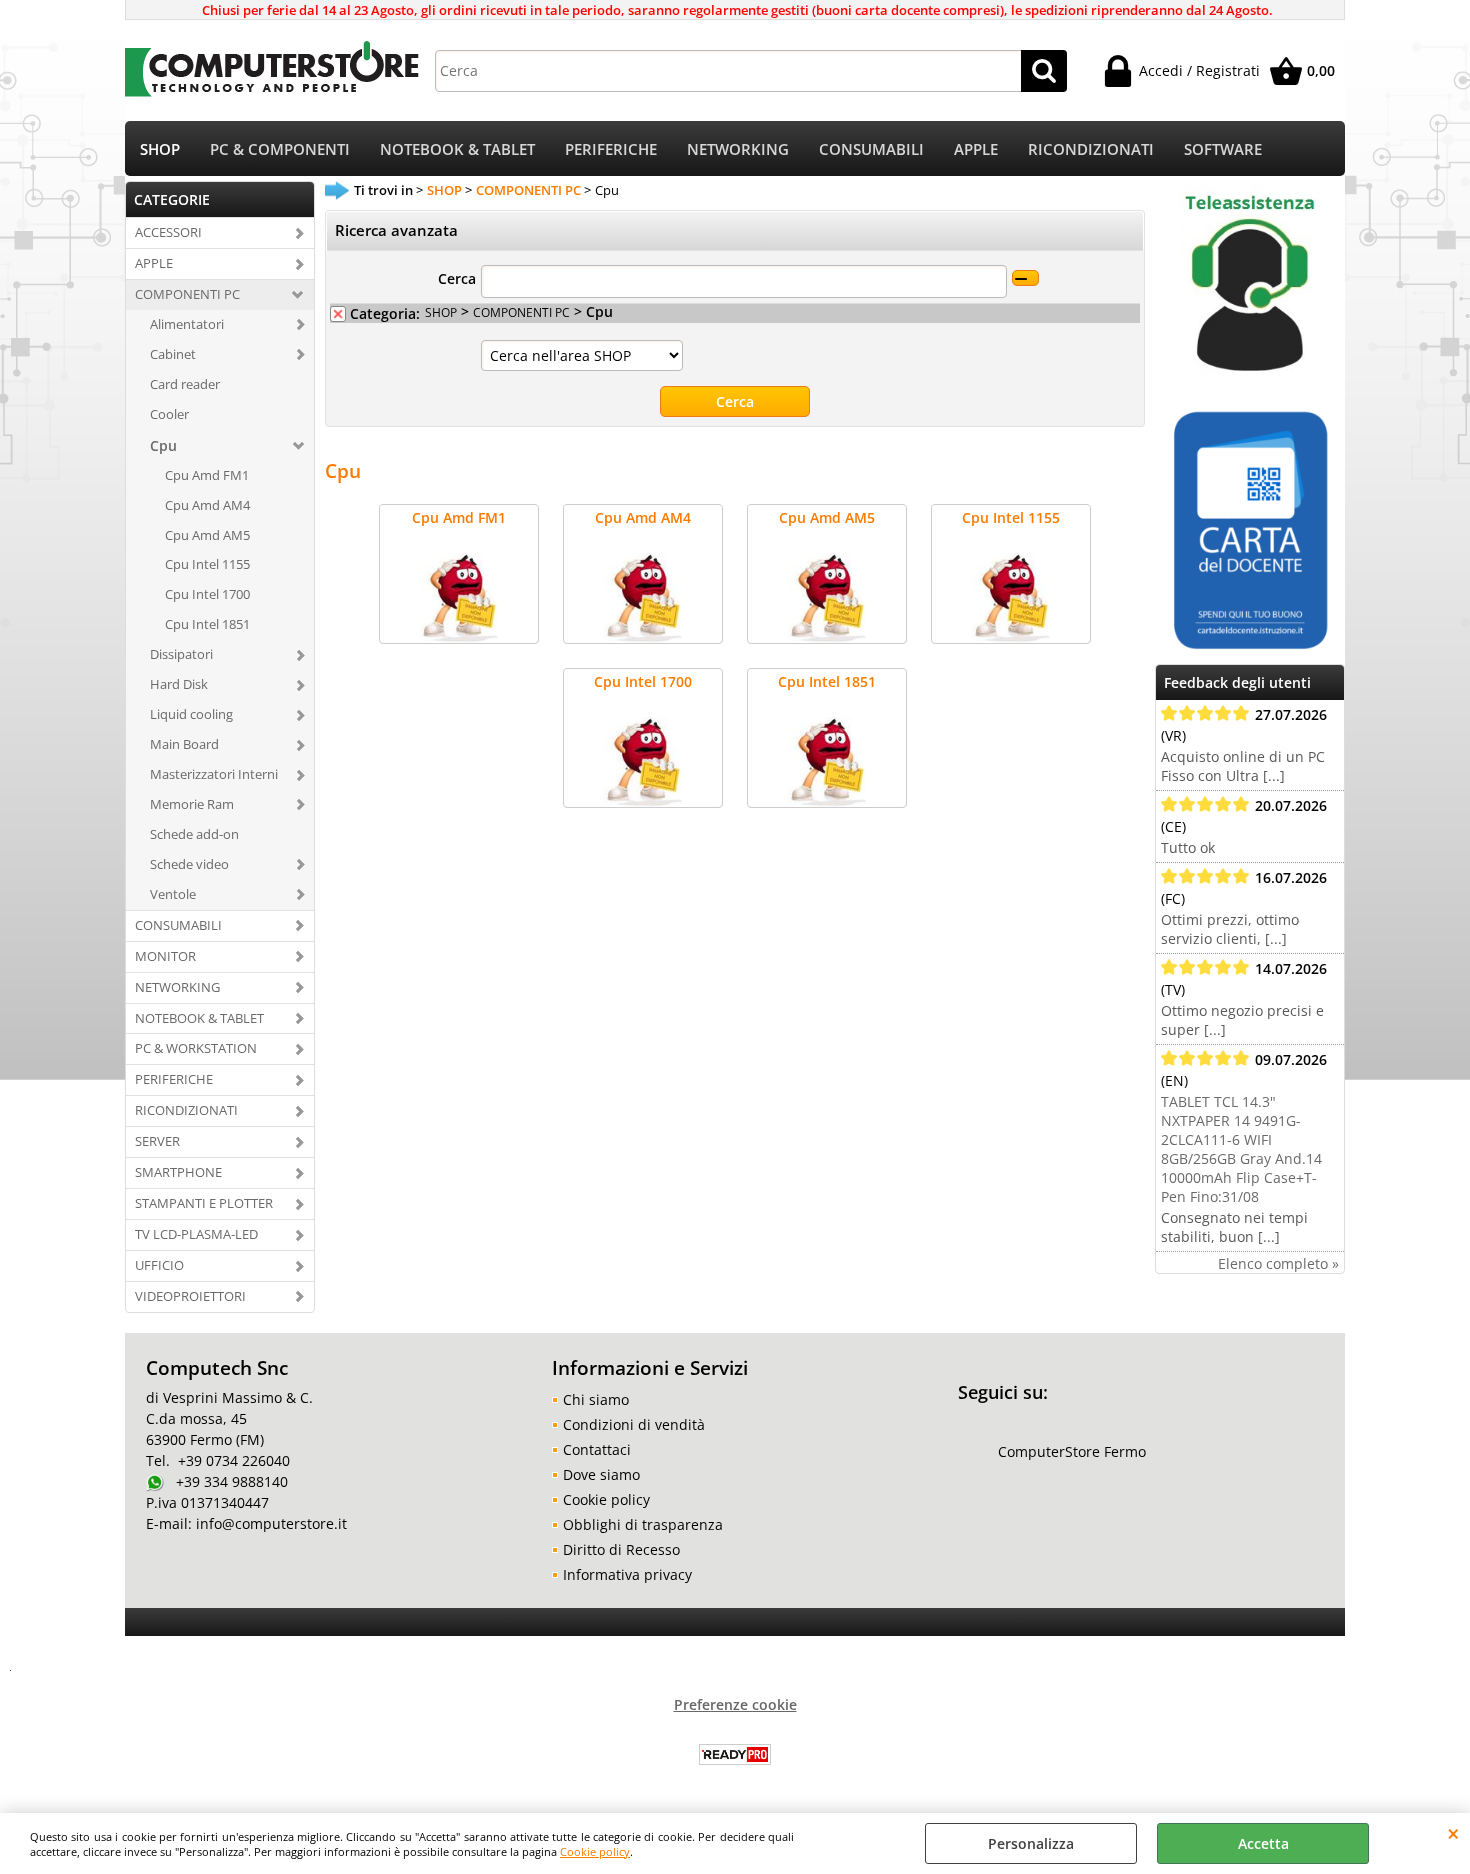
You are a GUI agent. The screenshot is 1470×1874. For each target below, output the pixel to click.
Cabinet (173, 354)
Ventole (173, 894)
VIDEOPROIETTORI (190, 1296)
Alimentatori (187, 324)
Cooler (169, 414)
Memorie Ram (192, 804)
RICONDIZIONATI (1091, 149)
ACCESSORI (168, 232)
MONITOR (165, 956)
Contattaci (597, 1449)
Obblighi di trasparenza (643, 1524)
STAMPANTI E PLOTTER (204, 1203)
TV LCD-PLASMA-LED (196, 1234)
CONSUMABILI (871, 149)
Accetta (1263, 1843)
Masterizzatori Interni (214, 774)
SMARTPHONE (178, 1172)
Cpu (163, 445)
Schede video (189, 864)
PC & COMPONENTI (280, 149)
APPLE (976, 149)
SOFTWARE (1223, 149)
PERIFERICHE (611, 149)
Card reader (185, 384)
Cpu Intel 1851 (207, 624)
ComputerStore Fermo (1072, 1451)
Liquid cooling (191, 714)
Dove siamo (601, 1474)
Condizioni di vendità (634, 1424)
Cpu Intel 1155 (207, 564)
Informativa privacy (627, 1574)
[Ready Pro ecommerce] (735, 1754)
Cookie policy (595, 1851)
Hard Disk (179, 684)
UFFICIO (159, 1265)
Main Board (184, 744)
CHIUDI (1453, 1833)
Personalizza (1031, 1843)
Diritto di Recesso (621, 1549)
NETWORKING (738, 149)
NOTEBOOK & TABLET (457, 149)
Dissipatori (181, 654)
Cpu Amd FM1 (207, 475)
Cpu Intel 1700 (207, 594)
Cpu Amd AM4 (207, 505)
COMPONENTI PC (187, 294)
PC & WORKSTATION (196, 1048)
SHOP (160, 149)
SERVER (157, 1141)
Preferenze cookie (735, 1704)
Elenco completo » (1278, 1263)
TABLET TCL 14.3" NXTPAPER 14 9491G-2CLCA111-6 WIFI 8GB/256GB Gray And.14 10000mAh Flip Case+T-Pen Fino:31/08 (1241, 1149)
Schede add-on (194, 834)
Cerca (457, 278)
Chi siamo (596, 1399)
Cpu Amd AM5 (207, 535)
